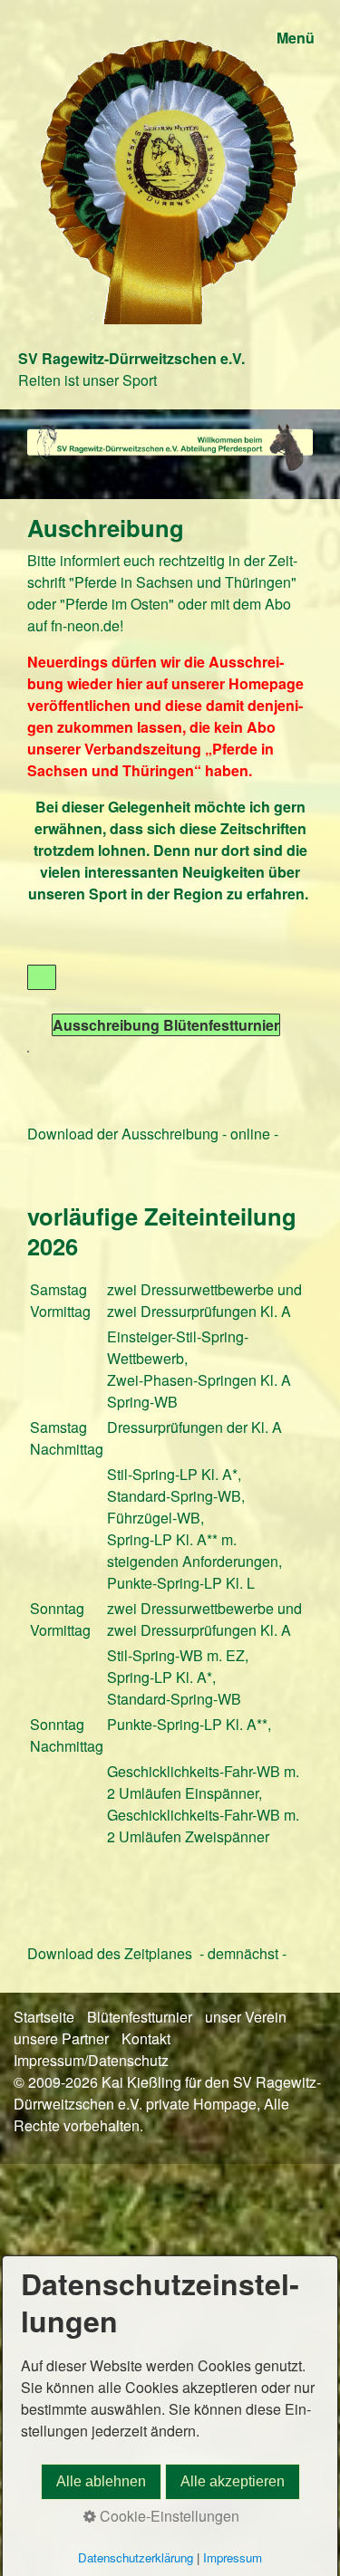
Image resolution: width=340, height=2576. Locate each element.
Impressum (233, 2557)
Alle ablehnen (101, 2481)
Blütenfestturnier (140, 2017)
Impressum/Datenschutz (91, 2060)
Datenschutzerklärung (136, 2557)
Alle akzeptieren (233, 2481)
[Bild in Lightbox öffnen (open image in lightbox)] (170, 447)
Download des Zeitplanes (110, 1953)
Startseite (44, 2017)
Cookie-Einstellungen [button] (168, 2516)
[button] (42, 977)
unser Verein (246, 2017)
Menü (296, 38)
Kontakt (146, 2038)
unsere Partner (61, 2038)
